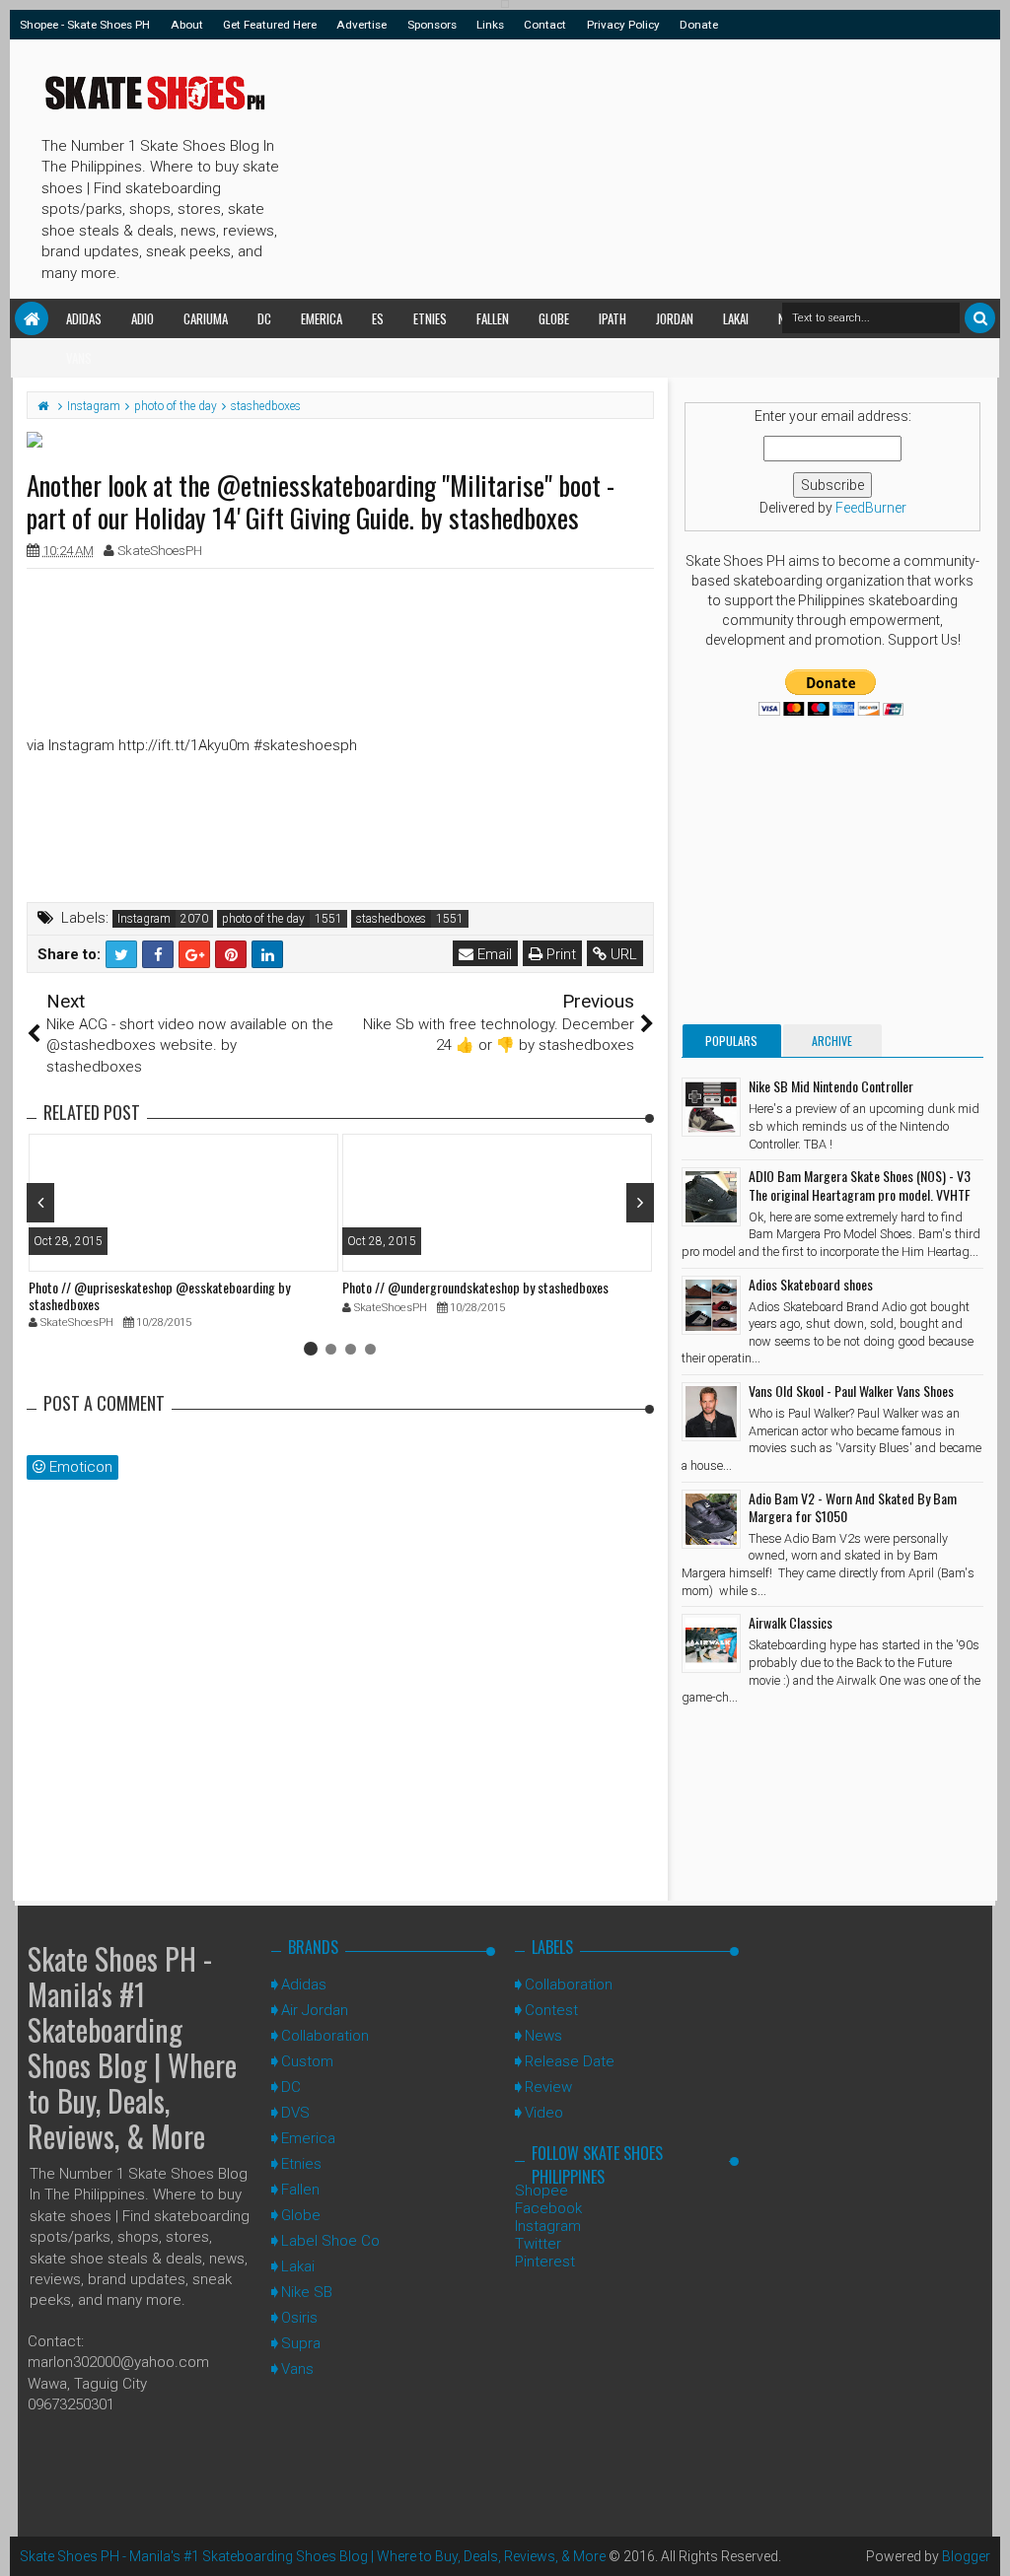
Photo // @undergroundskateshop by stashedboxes (475, 1287)
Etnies (430, 318)
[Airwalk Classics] (711, 1643)
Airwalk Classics (791, 1622)
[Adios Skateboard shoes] (711, 1305)
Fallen (493, 318)
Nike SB (307, 2292)
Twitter (538, 2244)
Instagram (144, 919)
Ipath (613, 318)
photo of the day (263, 919)
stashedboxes (391, 919)
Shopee (541, 2191)
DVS (295, 2113)
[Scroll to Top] (985, 2541)
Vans (79, 358)
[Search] (980, 318)
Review (548, 2087)
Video (544, 2113)
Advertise (361, 25)
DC (264, 318)
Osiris (299, 2318)
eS (378, 318)
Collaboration (325, 2036)
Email (493, 954)
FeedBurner (871, 508)
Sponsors (432, 25)
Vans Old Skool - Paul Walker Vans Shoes (851, 1391)
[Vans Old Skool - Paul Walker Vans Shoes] (711, 1412)
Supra (301, 2343)
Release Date (570, 2061)
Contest (551, 2010)
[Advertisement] (641, 166)
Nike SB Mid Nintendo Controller (831, 1086)
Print (559, 954)
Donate (699, 25)
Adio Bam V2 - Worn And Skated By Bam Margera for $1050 (853, 1507)
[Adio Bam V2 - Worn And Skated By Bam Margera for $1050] (711, 1519)
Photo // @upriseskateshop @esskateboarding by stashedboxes (159, 1295)
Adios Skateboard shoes (811, 1284)
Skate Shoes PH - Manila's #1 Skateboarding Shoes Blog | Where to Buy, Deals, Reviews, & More (132, 2047)
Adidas (84, 318)
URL (622, 954)
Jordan (675, 318)
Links (490, 25)
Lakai (736, 318)
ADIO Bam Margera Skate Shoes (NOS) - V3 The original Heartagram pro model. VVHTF (860, 1184)
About (187, 25)
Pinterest (545, 2262)
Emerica (322, 318)
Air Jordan (315, 2010)
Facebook (548, 2208)
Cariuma (206, 318)
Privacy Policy (623, 25)
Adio (143, 318)
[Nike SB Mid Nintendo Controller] (711, 1107)
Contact (545, 25)
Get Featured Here (270, 25)
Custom (307, 2061)
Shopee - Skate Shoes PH (85, 25)
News (543, 2036)
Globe (554, 318)
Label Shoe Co (330, 2241)
